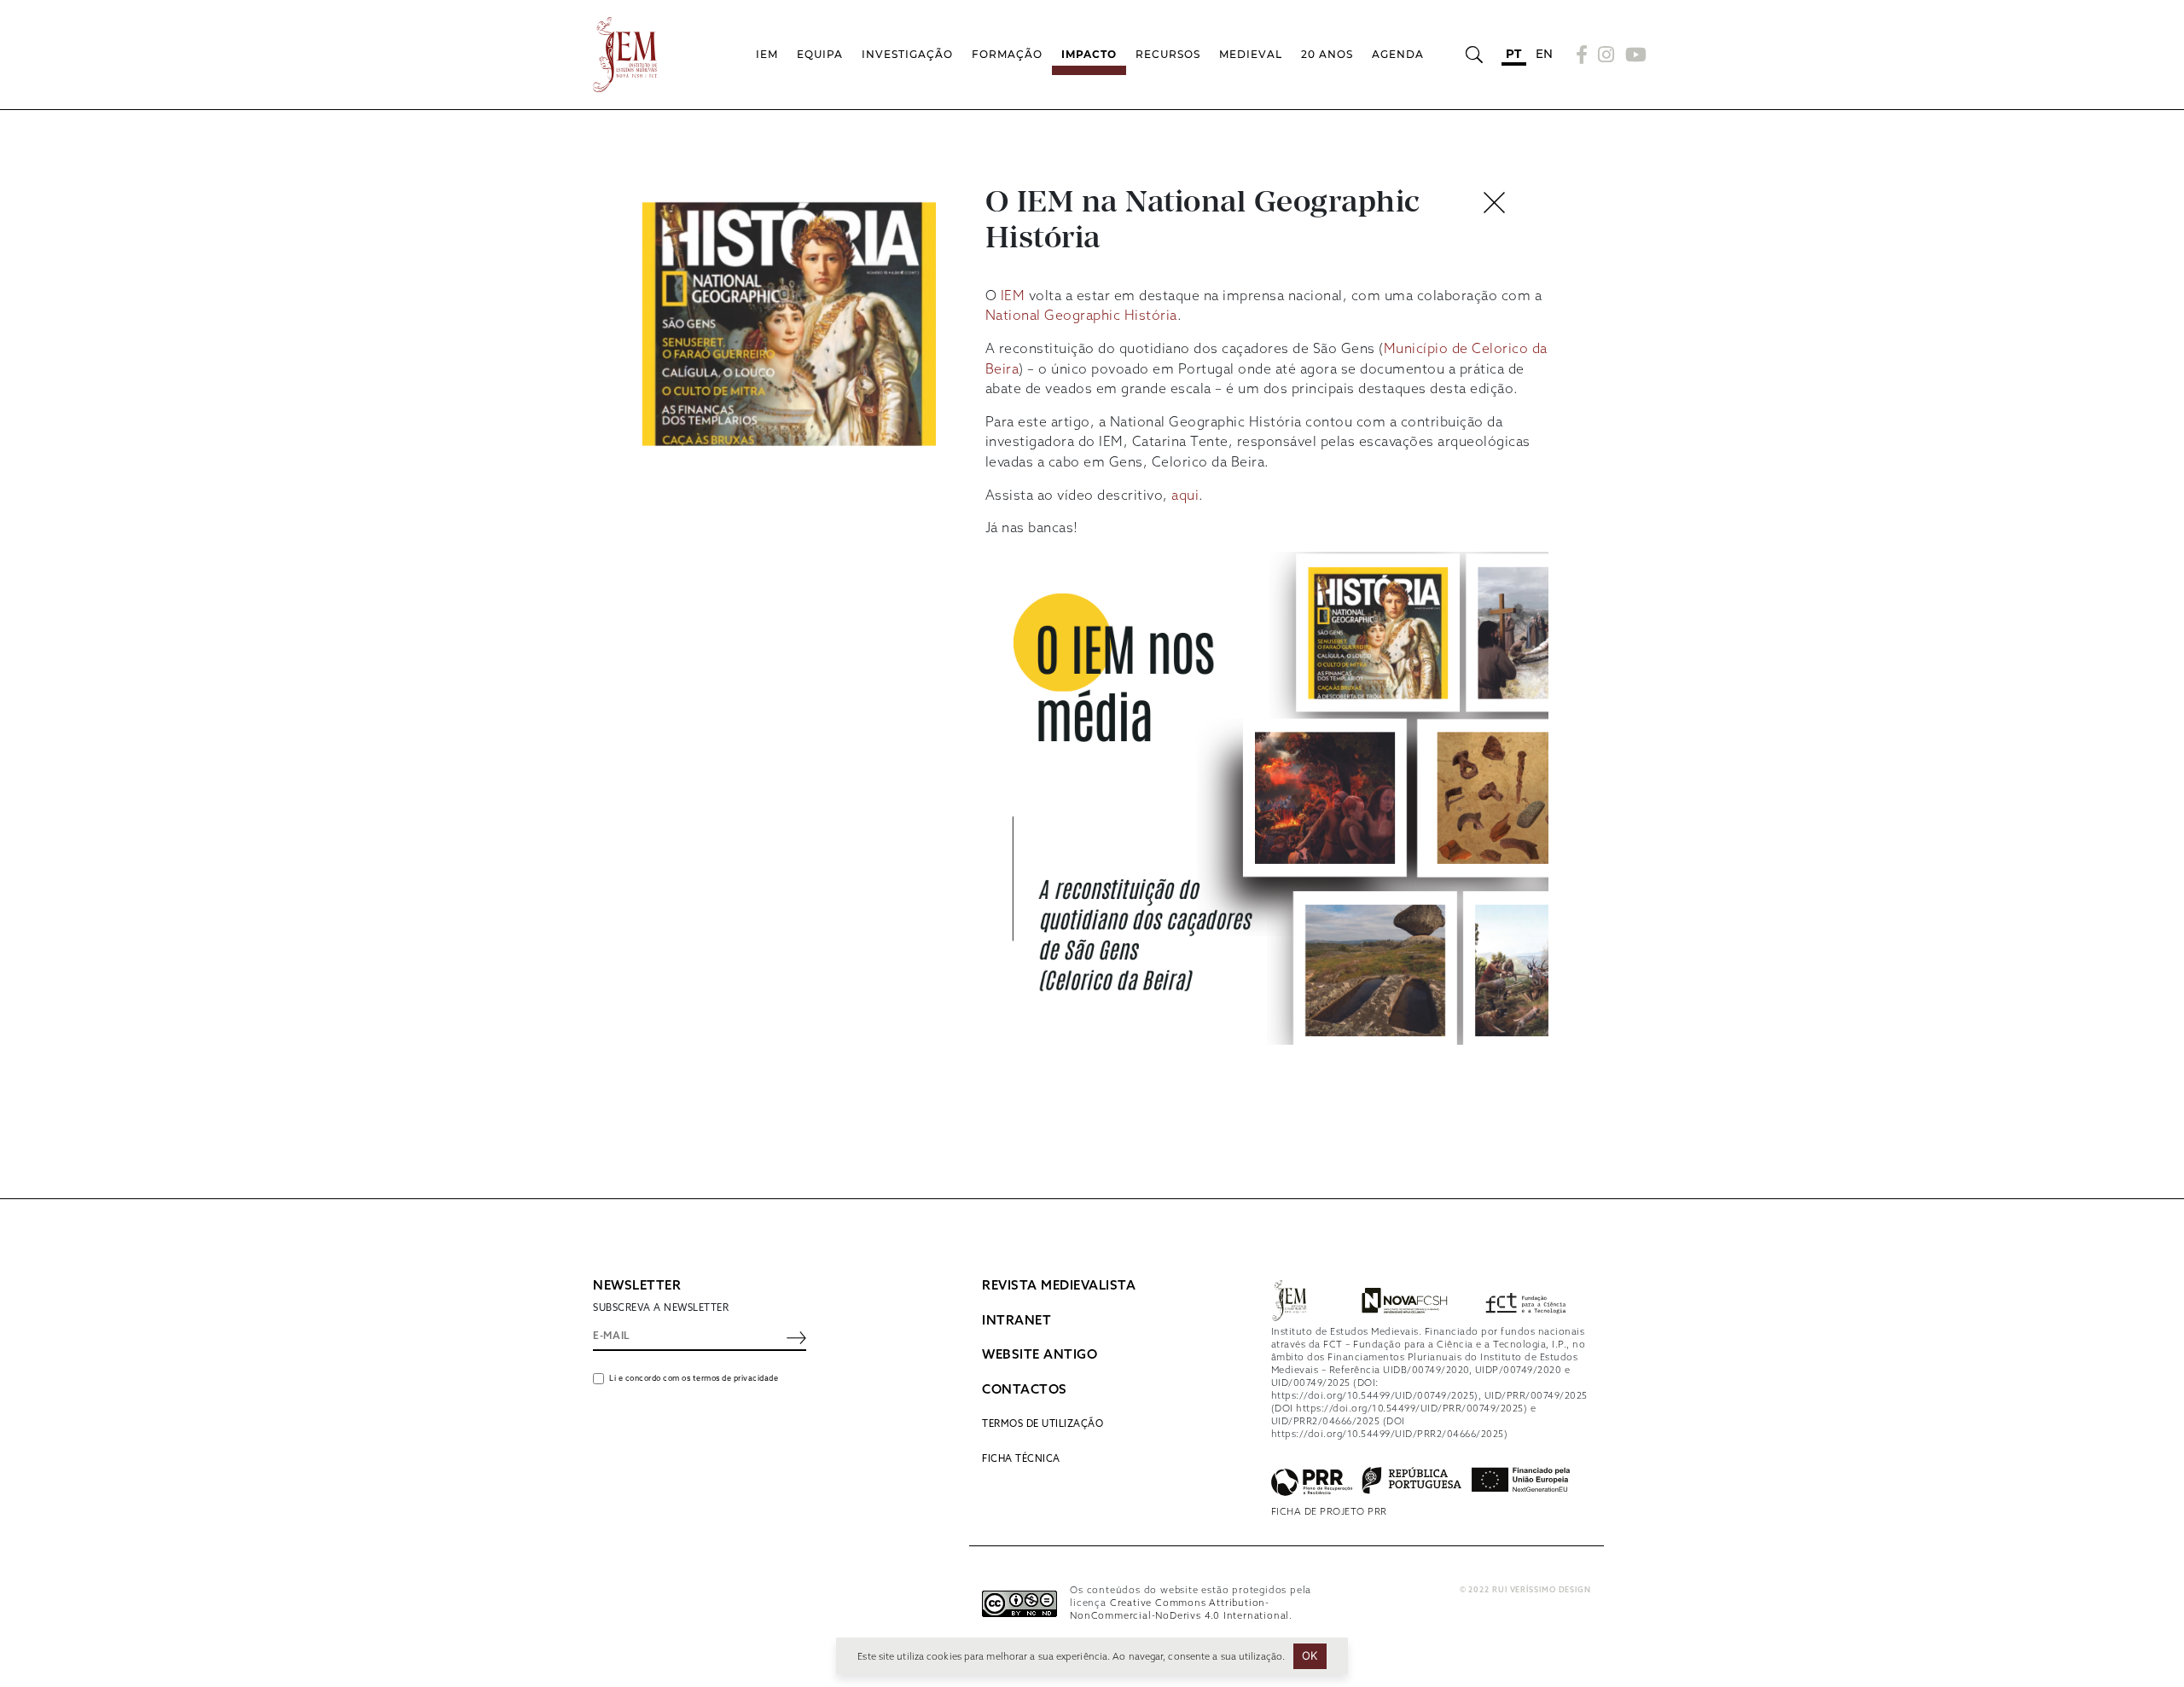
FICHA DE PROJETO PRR (1329, 1512)
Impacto (1089, 54)
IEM (767, 54)
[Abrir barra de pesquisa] (1474, 55)
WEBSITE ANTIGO (1040, 1355)
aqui (1185, 496)
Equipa (820, 54)
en (1545, 54)
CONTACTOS (1025, 1390)
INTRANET (1016, 1321)
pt (1514, 54)
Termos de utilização (1043, 1424)
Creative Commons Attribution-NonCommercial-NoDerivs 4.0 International (1179, 1610)
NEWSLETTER (637, 1286)
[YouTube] (1634, 55)
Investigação (907, 54)
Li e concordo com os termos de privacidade (694, 1379)
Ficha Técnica (1021, 1459)
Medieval (1251, 54)
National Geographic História (1081, 316)
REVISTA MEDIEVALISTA (1059, 1286)
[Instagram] (1606, 55)
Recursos (1168, 54)
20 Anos (1327, 54)
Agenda (1398, 54)
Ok (1310, 1655)
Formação (1007, 54)
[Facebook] (1582, 55)
